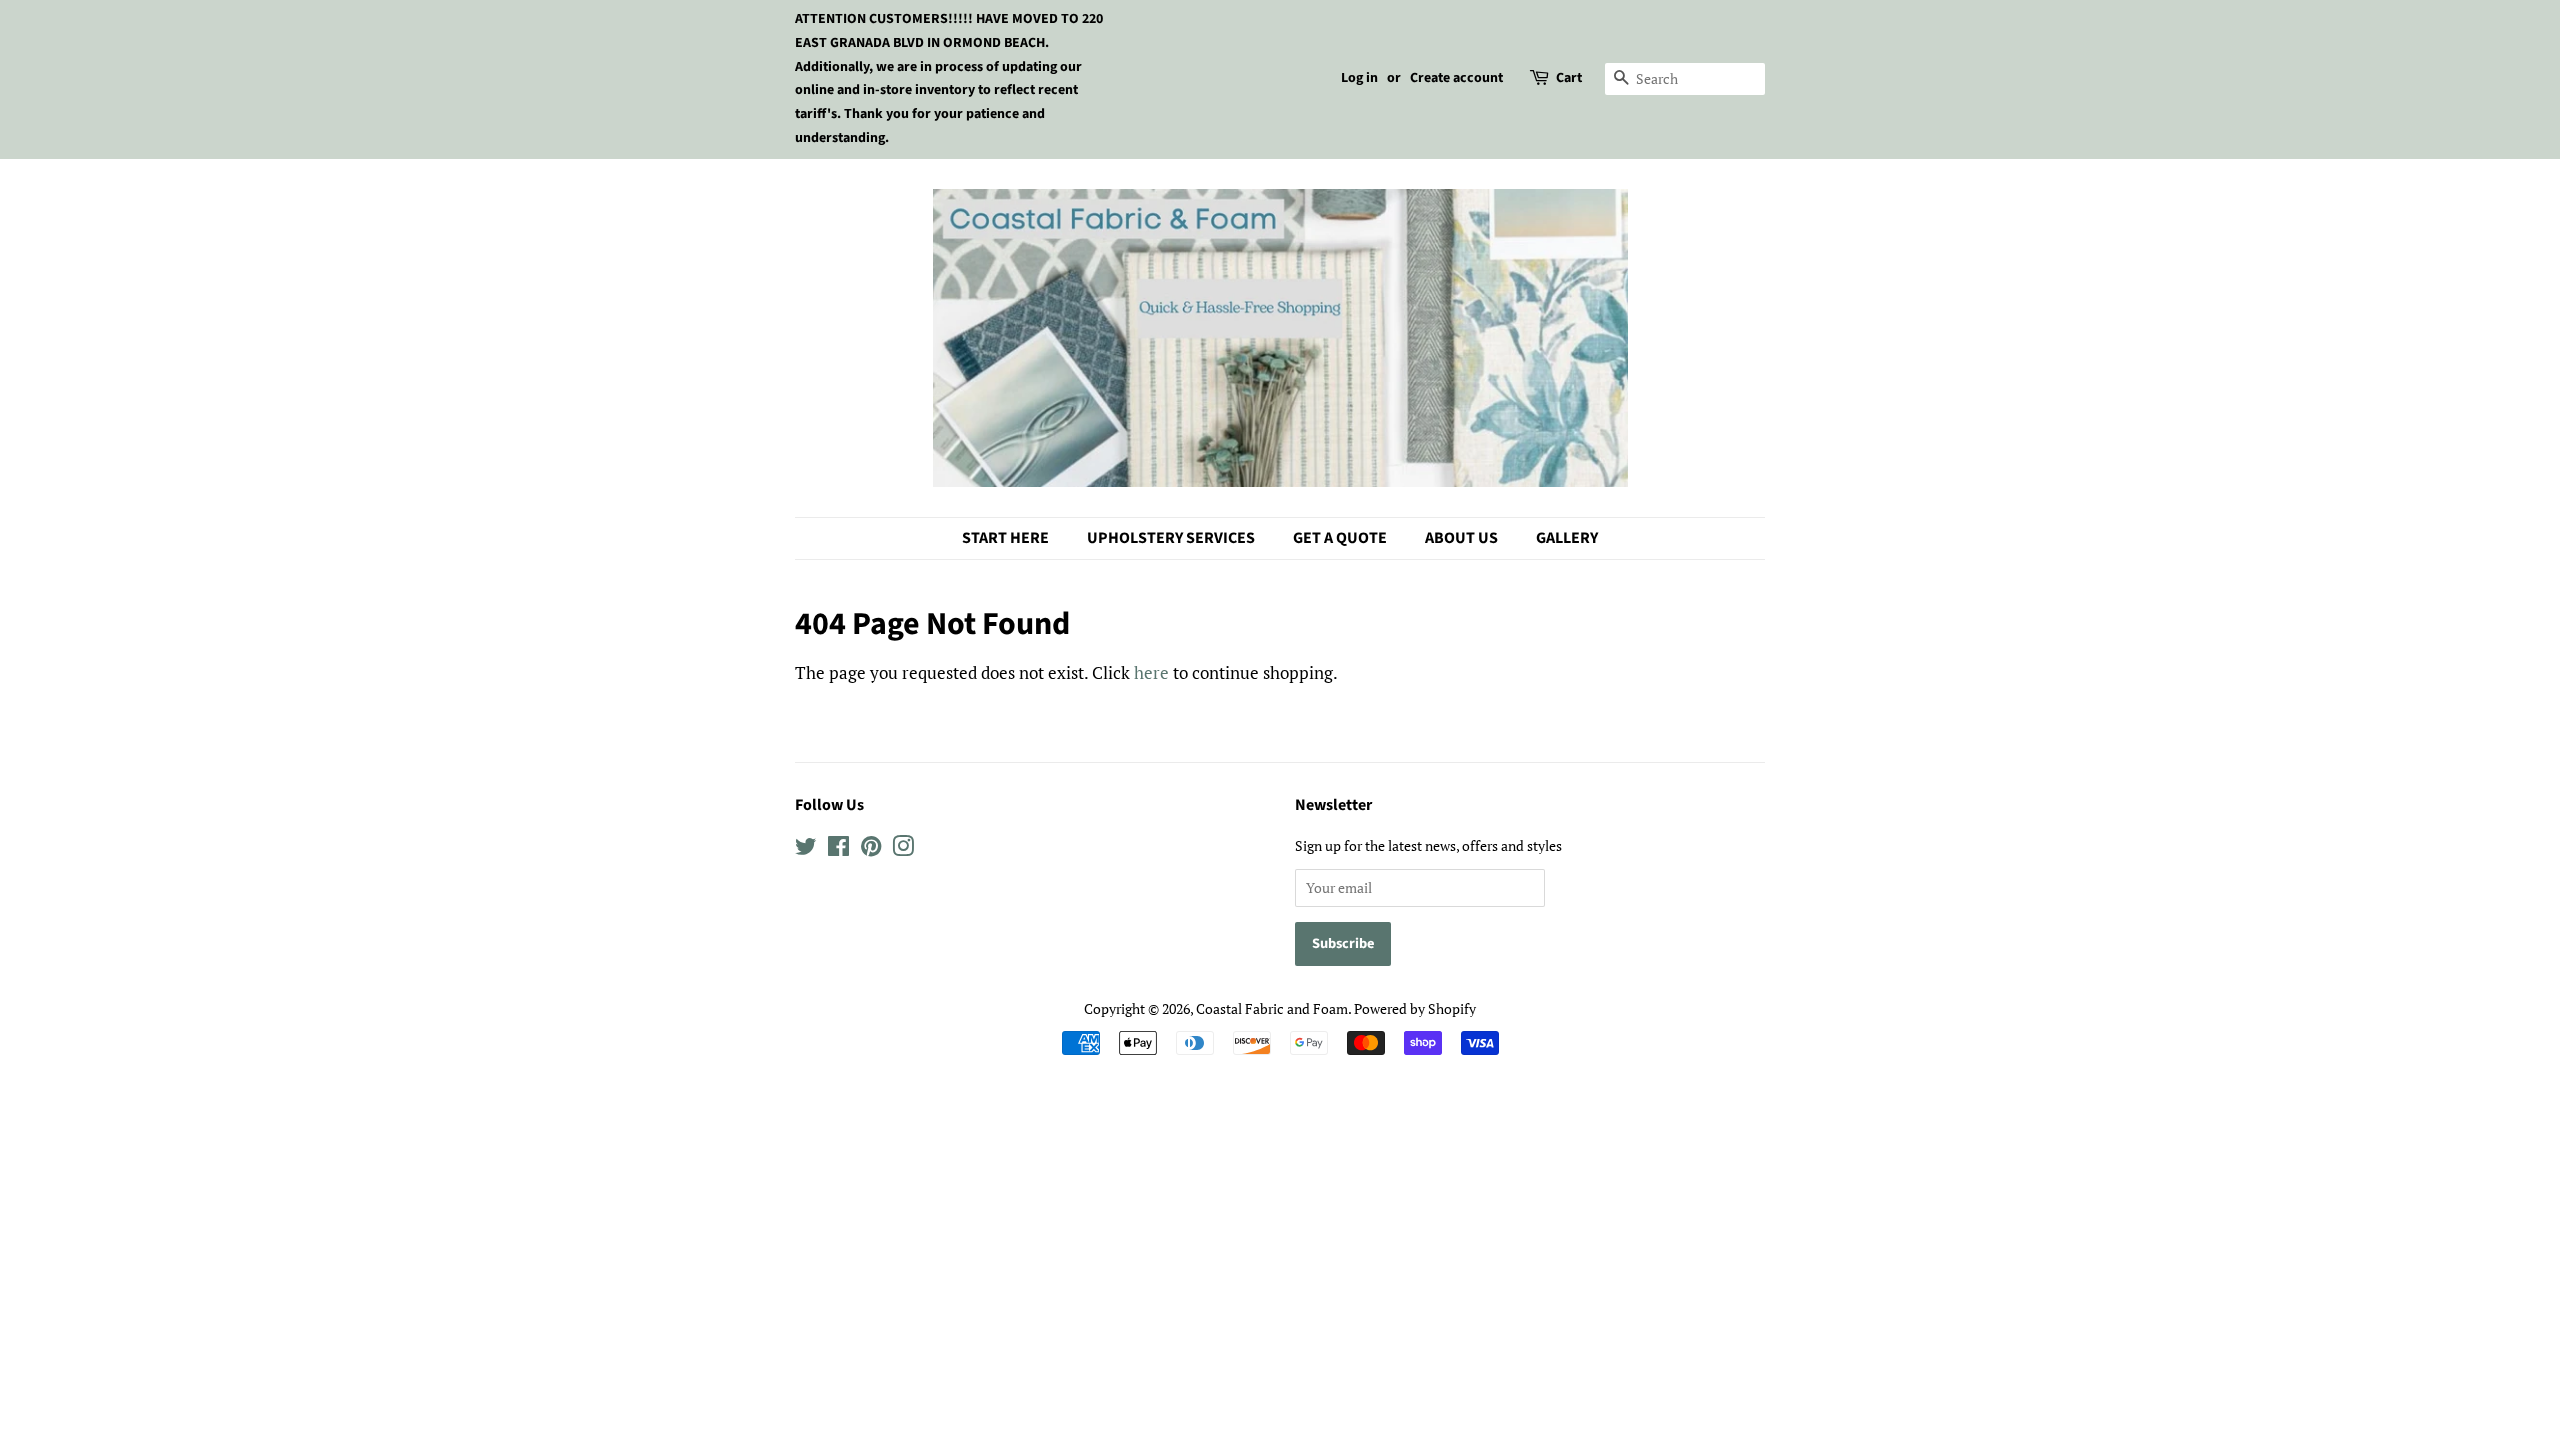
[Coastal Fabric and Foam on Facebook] (838, 849)
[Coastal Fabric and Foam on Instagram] (903, 849)
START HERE (1005, 538)
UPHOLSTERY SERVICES (1171, 538)
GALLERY (1567, 538)
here (1151, 672)
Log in (1359, 78)
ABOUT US (1461, 538)
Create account (1456, 78)
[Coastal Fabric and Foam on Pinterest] (871, 849)
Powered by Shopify (1415, 1008)
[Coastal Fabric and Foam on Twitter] (806, 849)
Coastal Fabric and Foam (1272, 1008)
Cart (1569, 78)
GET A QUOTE (1340, 538)
